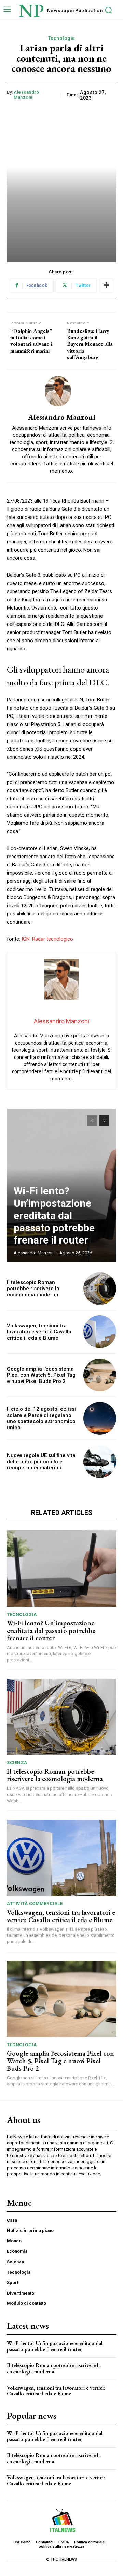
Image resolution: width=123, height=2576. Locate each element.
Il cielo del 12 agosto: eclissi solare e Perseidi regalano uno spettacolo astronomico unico (41, 1418)
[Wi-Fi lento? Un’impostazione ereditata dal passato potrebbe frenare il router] (61, 1569)
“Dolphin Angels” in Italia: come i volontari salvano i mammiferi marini (31, 341)
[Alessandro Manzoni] (61, 391)
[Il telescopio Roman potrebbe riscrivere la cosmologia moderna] (100, 1289)
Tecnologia (62, 38)
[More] (106, 286)
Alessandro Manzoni (26, 95)
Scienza (17, 1763)
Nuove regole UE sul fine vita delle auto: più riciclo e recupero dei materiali (41, 1462)
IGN (26, 939)
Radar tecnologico (53, 939)
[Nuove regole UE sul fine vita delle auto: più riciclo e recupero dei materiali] (100, 1462)
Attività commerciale (35, 1904)
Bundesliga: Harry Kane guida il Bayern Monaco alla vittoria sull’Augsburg (90, 344)
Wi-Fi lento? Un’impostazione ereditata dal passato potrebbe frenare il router (54, 1215)
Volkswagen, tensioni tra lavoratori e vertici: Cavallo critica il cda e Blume (39, 1332)
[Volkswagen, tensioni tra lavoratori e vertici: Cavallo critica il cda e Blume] (100, 1332)
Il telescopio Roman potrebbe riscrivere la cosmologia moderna (33, 1289)
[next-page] (104, 1121)
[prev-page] (92, 1121)
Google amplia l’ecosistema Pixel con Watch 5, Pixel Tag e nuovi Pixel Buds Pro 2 (41, 1375)
